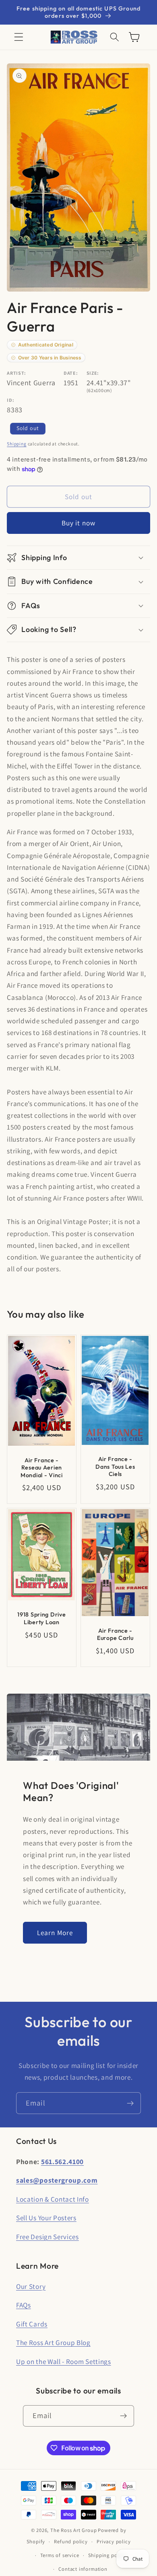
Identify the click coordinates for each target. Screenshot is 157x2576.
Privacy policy (114, 2541)
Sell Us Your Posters (46, 2218)
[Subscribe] (130, 2103)
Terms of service (60, 2555)
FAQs (24, 2305)
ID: (10, 400)
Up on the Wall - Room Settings (64, 2361)
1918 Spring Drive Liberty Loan (42, 1618)
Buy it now (79, 523)
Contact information (83, 2569)
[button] (19, 37)
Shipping (17, 444)
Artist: (17, 373)
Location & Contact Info (53, 2199)
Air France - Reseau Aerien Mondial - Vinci (42, 1467)
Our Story (31, 2286)
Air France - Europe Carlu (115, 1634)
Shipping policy (107, 2555)
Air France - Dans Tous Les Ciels (115, 1466)
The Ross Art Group (74, 2530)
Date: (71, 373)
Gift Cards (32, 2324)
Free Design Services (48, 2237)
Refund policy (71, 2541)
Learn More (55, 1933)
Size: (93, 373)
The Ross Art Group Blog (53, 2342)
